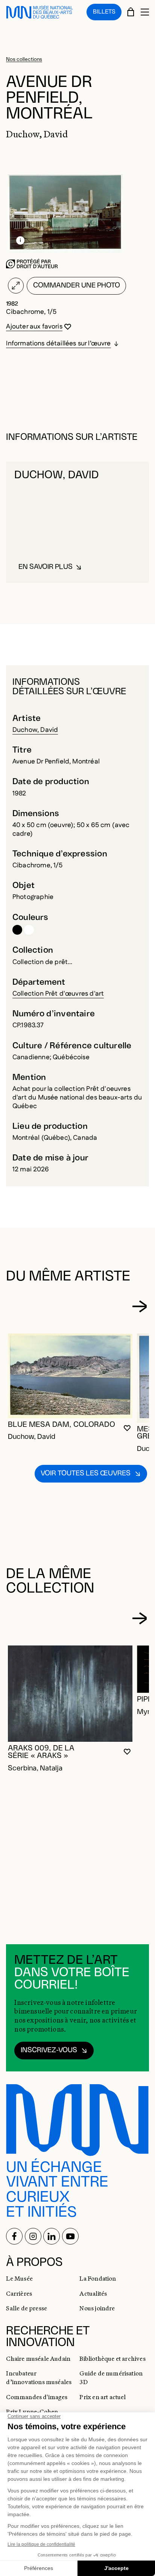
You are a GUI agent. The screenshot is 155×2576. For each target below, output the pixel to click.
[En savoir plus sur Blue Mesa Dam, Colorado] (70, 1376)
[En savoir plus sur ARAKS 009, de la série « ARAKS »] (70, 1694)
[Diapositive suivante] (139, 1306)
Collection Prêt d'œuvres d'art (58, 994)
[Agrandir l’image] (16, 286)
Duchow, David (35, 730)
